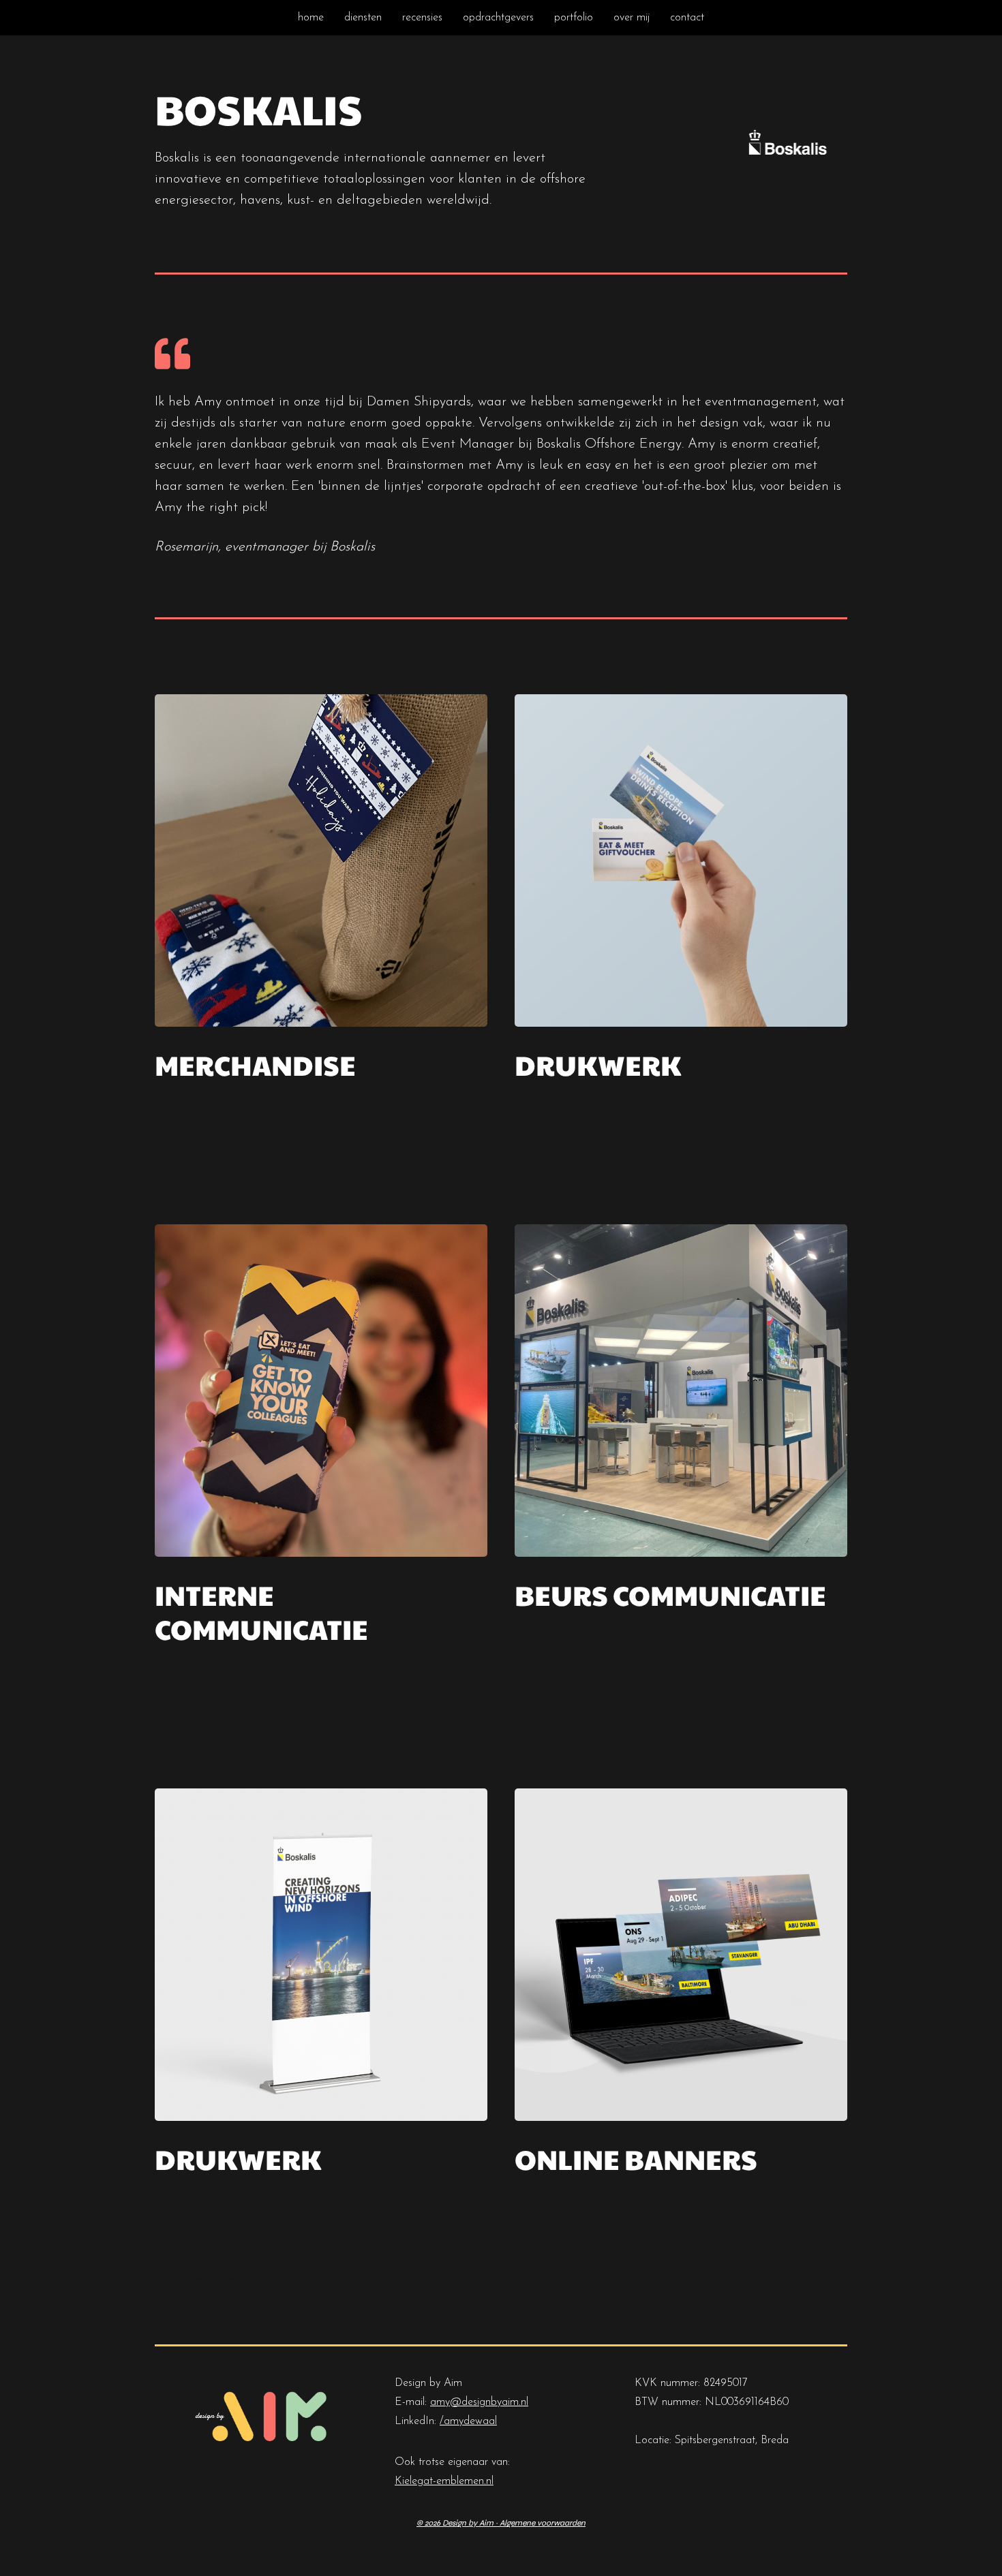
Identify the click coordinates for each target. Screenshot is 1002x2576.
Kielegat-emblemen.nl (444, 2481)
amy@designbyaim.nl (479, 2402)
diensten (363, 18)
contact (687, 18)
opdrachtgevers (498, 18)
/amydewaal (468, 2421)
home (311, 18)
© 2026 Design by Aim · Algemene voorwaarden (501, 2523)
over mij (632, 18)
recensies (422, 18)
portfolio (574, 18)
